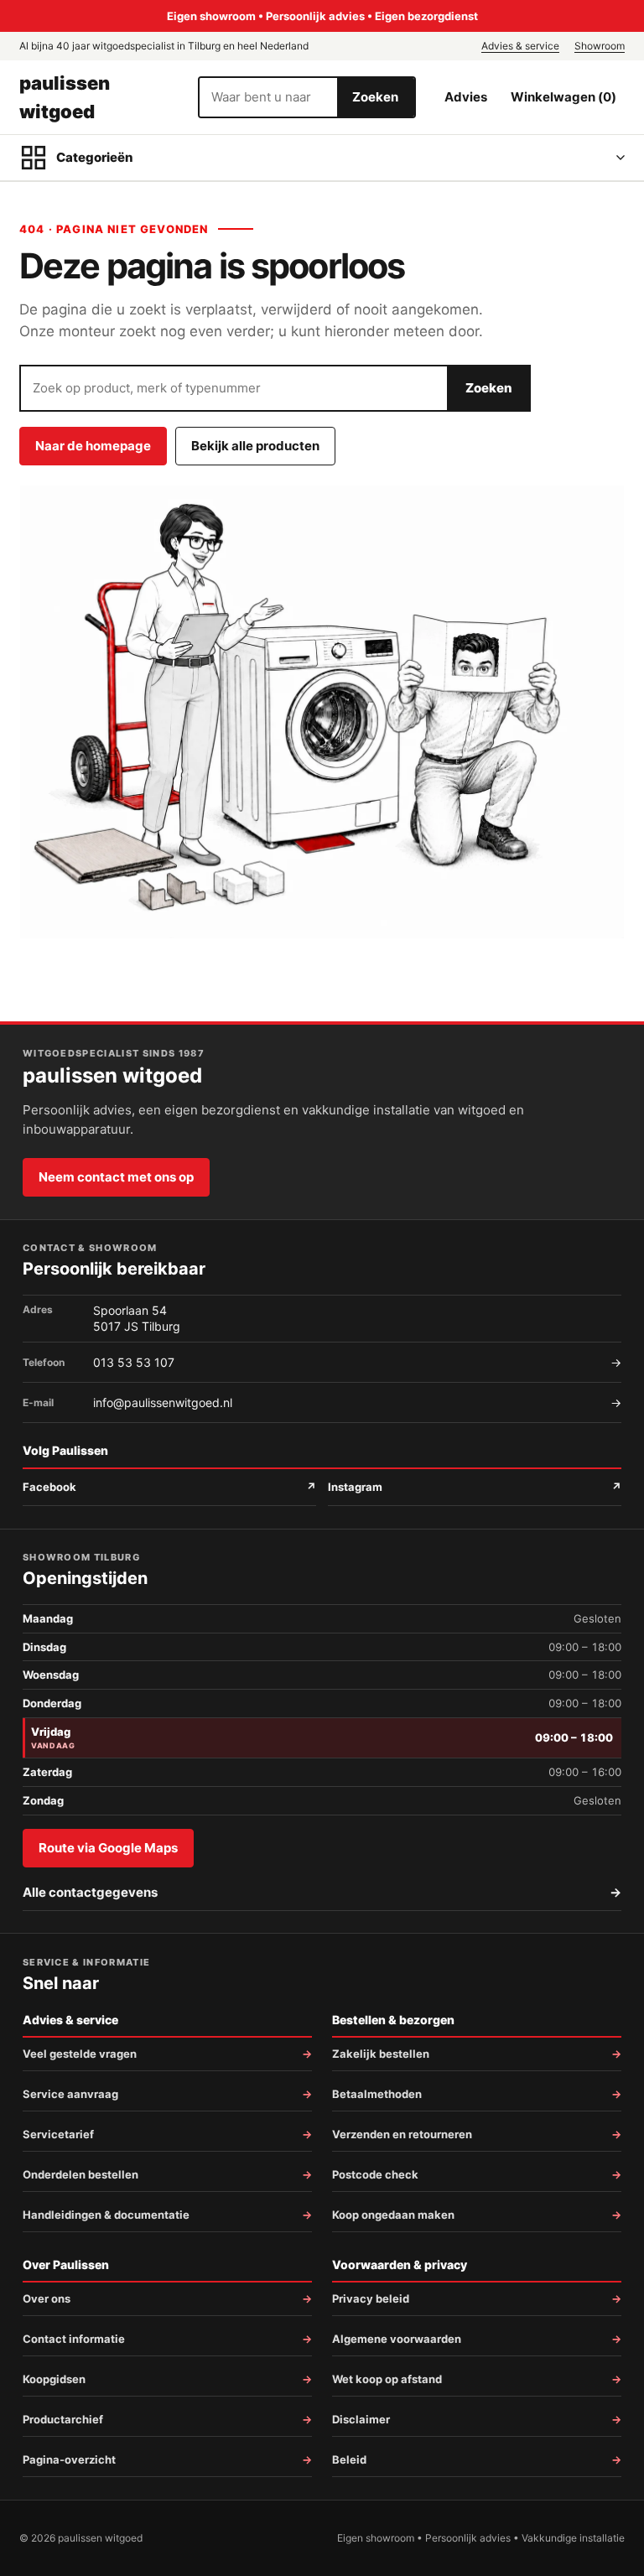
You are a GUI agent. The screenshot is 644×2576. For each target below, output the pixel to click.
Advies (466, 97)
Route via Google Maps (108, 1848)
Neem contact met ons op (116, 1177)
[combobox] (268, 97)
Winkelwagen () (563, 97)
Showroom (600, 46)
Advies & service (520, 46)
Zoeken (375, 97)
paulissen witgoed (65, 97)
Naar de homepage (93, 446)
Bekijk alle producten (255, 446)
